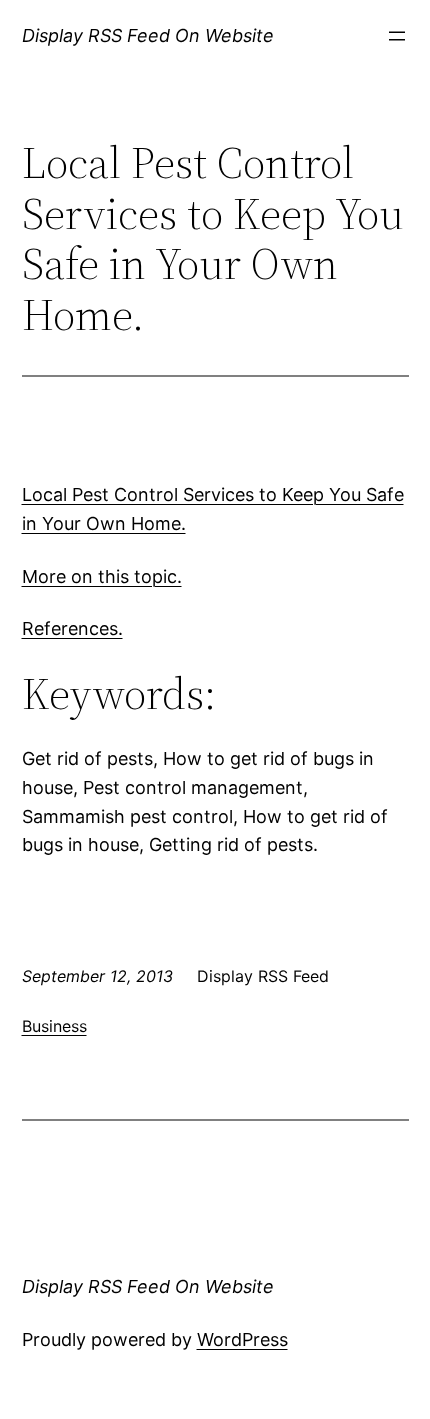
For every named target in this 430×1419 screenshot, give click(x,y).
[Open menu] (397, 36)
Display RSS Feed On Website (148, 35)
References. (72, 628)
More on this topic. (102, 576)
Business (54, 1026)
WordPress (242, 1339)
